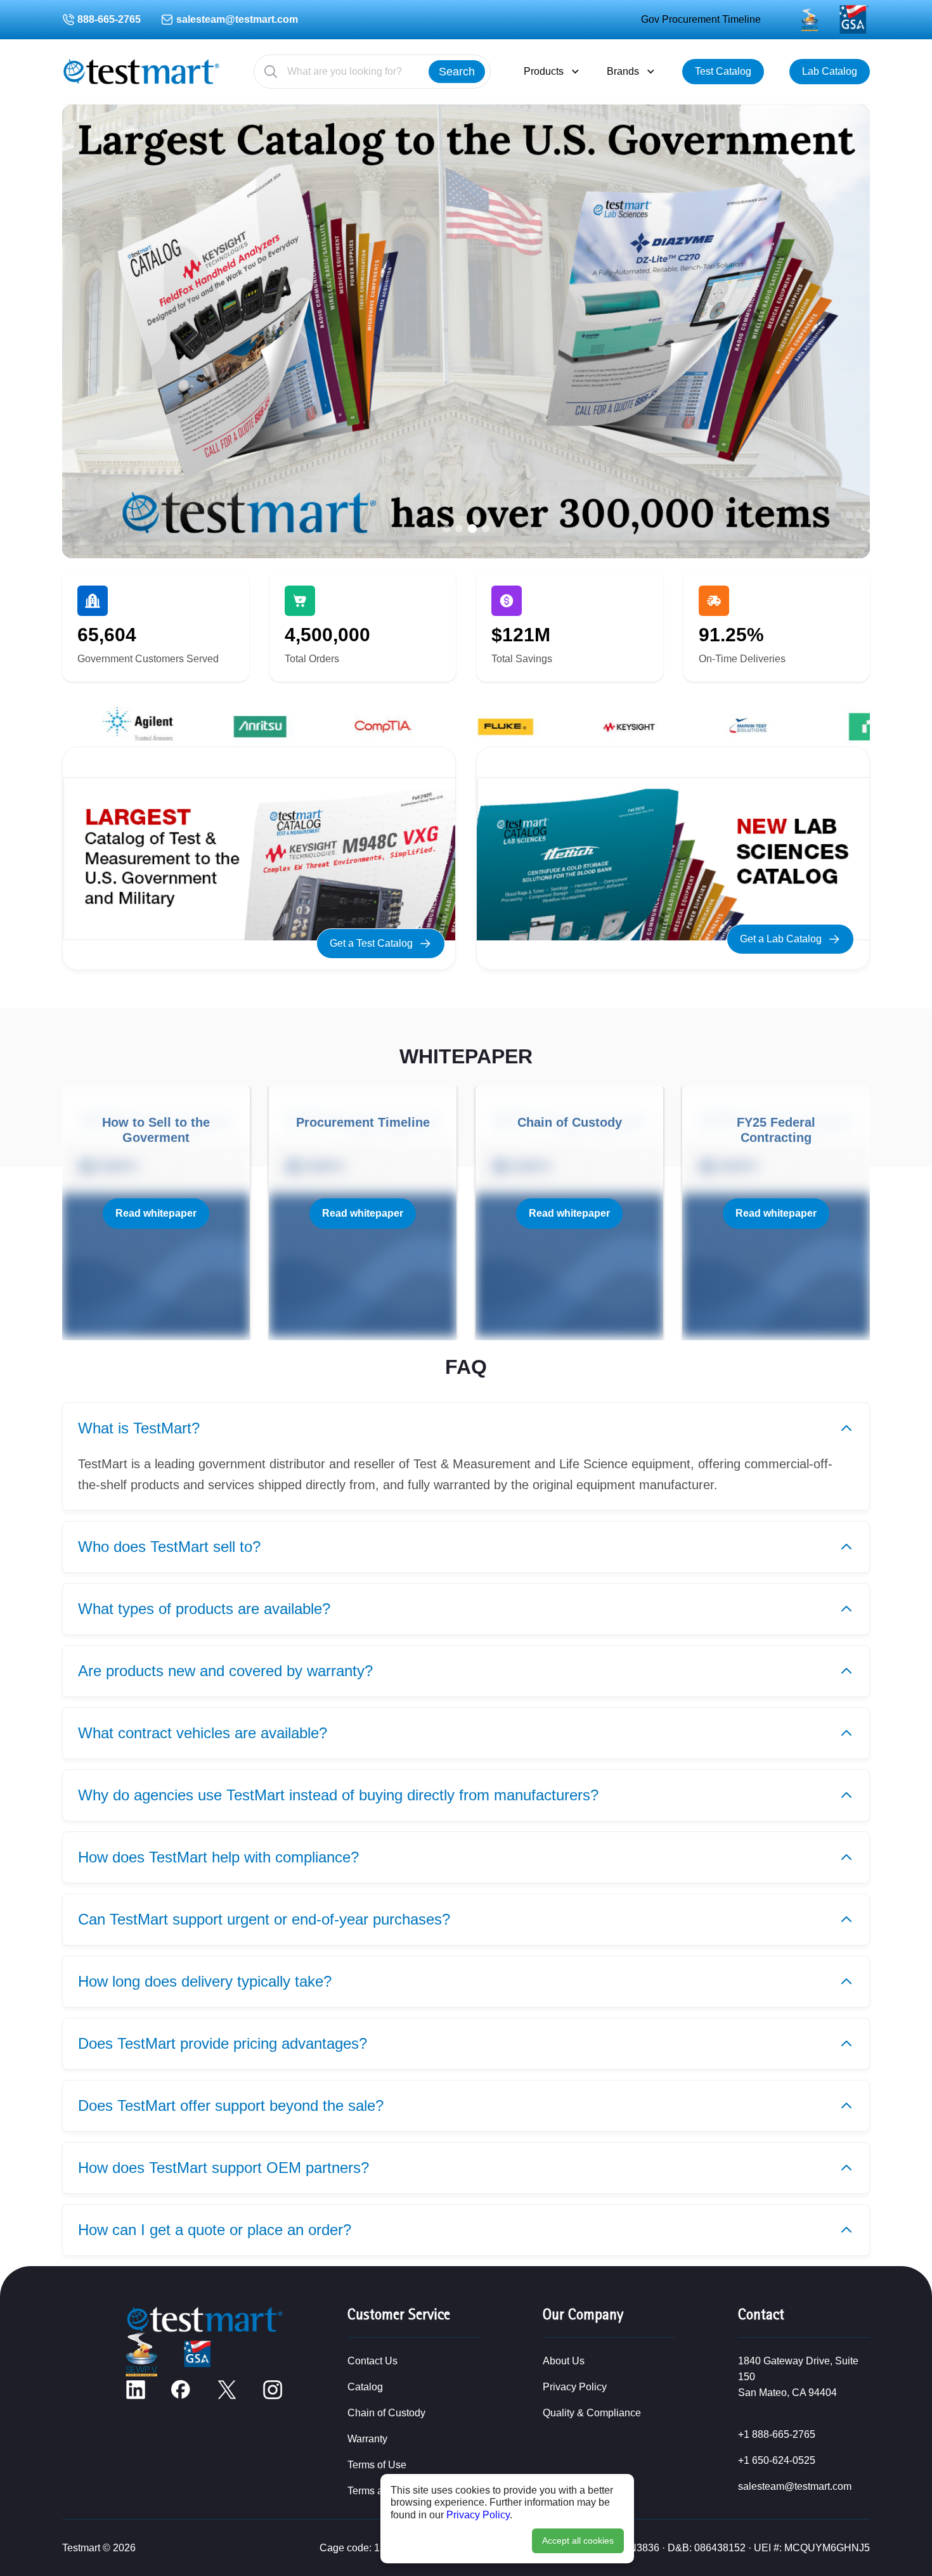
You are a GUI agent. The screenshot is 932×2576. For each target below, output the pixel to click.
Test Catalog (723, 71)
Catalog (365, 2387)
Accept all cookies (578, 2541)
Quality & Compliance (592, 2413)
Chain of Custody (386, 2413)
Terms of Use (377, 2465)
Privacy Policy (478, 2515)
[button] (446, 529)
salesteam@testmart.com (237, 19)
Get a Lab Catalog (781, 939)
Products (544, 71)
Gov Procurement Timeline (701, 19)
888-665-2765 (109, 19)
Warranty (367, 2439)
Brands (623, 71)
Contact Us (372, 2361)
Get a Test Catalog (371, 943)
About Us (564, 2361)
